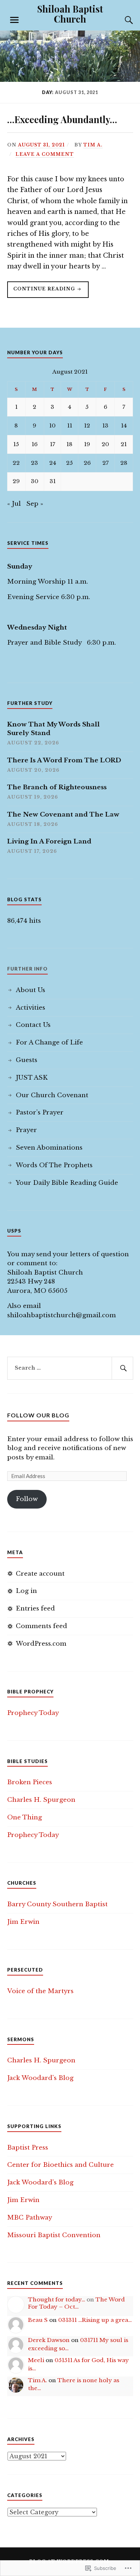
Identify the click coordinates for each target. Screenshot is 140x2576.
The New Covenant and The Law (63, 815)
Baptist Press (28, 2148)
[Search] (122, 20)
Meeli (36, 2360)
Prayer (26, 1130)
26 (87, 463)
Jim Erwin (23, 1922)
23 (34, 463)
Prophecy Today (33, 1713)
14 (124, 426)
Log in (26, 1591)
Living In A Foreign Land (49, 841)
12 (87, 426)
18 (69, 444)
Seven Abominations (49, 1148)
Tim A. (93, 145)
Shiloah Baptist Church (70, 14)
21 (124, 444)
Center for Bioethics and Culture (60, 2165)
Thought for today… (57, 2299)
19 (87, 444)
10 (52, 426)
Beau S (38, 2320)
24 (53, 463)
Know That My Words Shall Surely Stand (53, 729)
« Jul (14, 504)
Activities (31, 1008)
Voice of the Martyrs (40, 1991)
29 (16, 481)
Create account (40, 1574)
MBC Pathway (30, 2218)
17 (53, 444)
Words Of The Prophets (54, 1165)
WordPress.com (41, 1644)
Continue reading (42, 292)
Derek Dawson (49, 2340)
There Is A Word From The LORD (64, 760)
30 (35, 481)
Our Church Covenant (52, 1095)
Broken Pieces (30, 1782)
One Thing (25, 1817)
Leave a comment (45, 154)
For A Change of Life (49, 1042)
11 (70, 426)
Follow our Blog (38, 1415)
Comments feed (41, 1626)
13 (105, 426)
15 (16, 444)
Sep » (35, 504)
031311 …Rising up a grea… (95, 2320)
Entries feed (35, 1609)
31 (53, 481)
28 (124, 463)
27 (106, 463)
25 (69, 463)
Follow (27, 1499)
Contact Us (33, 1025)
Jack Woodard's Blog (40, 2078)
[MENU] (14, 20)
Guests (27, 1060)
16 (35, 444)
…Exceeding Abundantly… (62, 119)
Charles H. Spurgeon (41, 1800)
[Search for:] (70, 1368)
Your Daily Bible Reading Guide (67, 1183)
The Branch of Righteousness (57, 787)
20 (105, 444)
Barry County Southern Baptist (57, 1904)
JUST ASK (32, 1078)
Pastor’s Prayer (40, 1112)
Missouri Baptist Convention (54, 2235)
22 (16, 463)
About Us (31, 990)
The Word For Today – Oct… (76, 2303)
